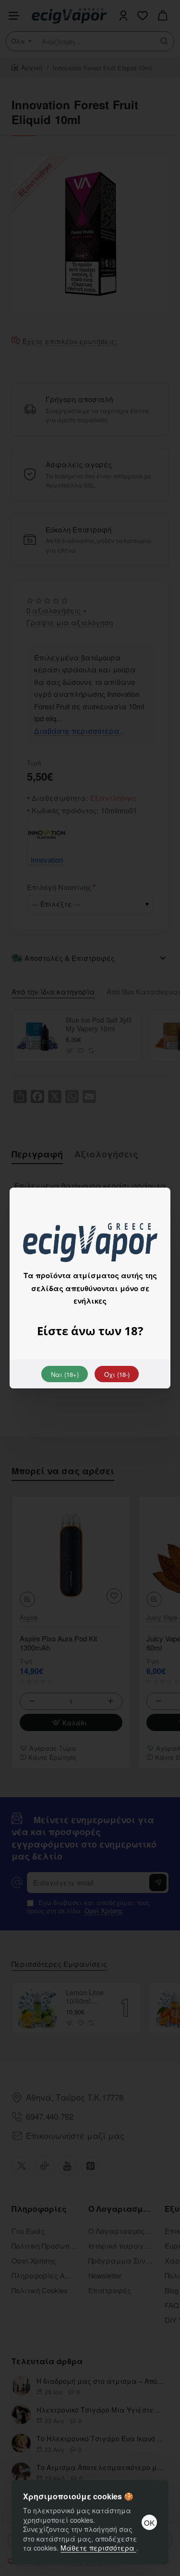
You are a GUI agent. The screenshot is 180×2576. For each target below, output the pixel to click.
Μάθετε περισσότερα (98, 2548)
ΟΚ (149, 2523)
